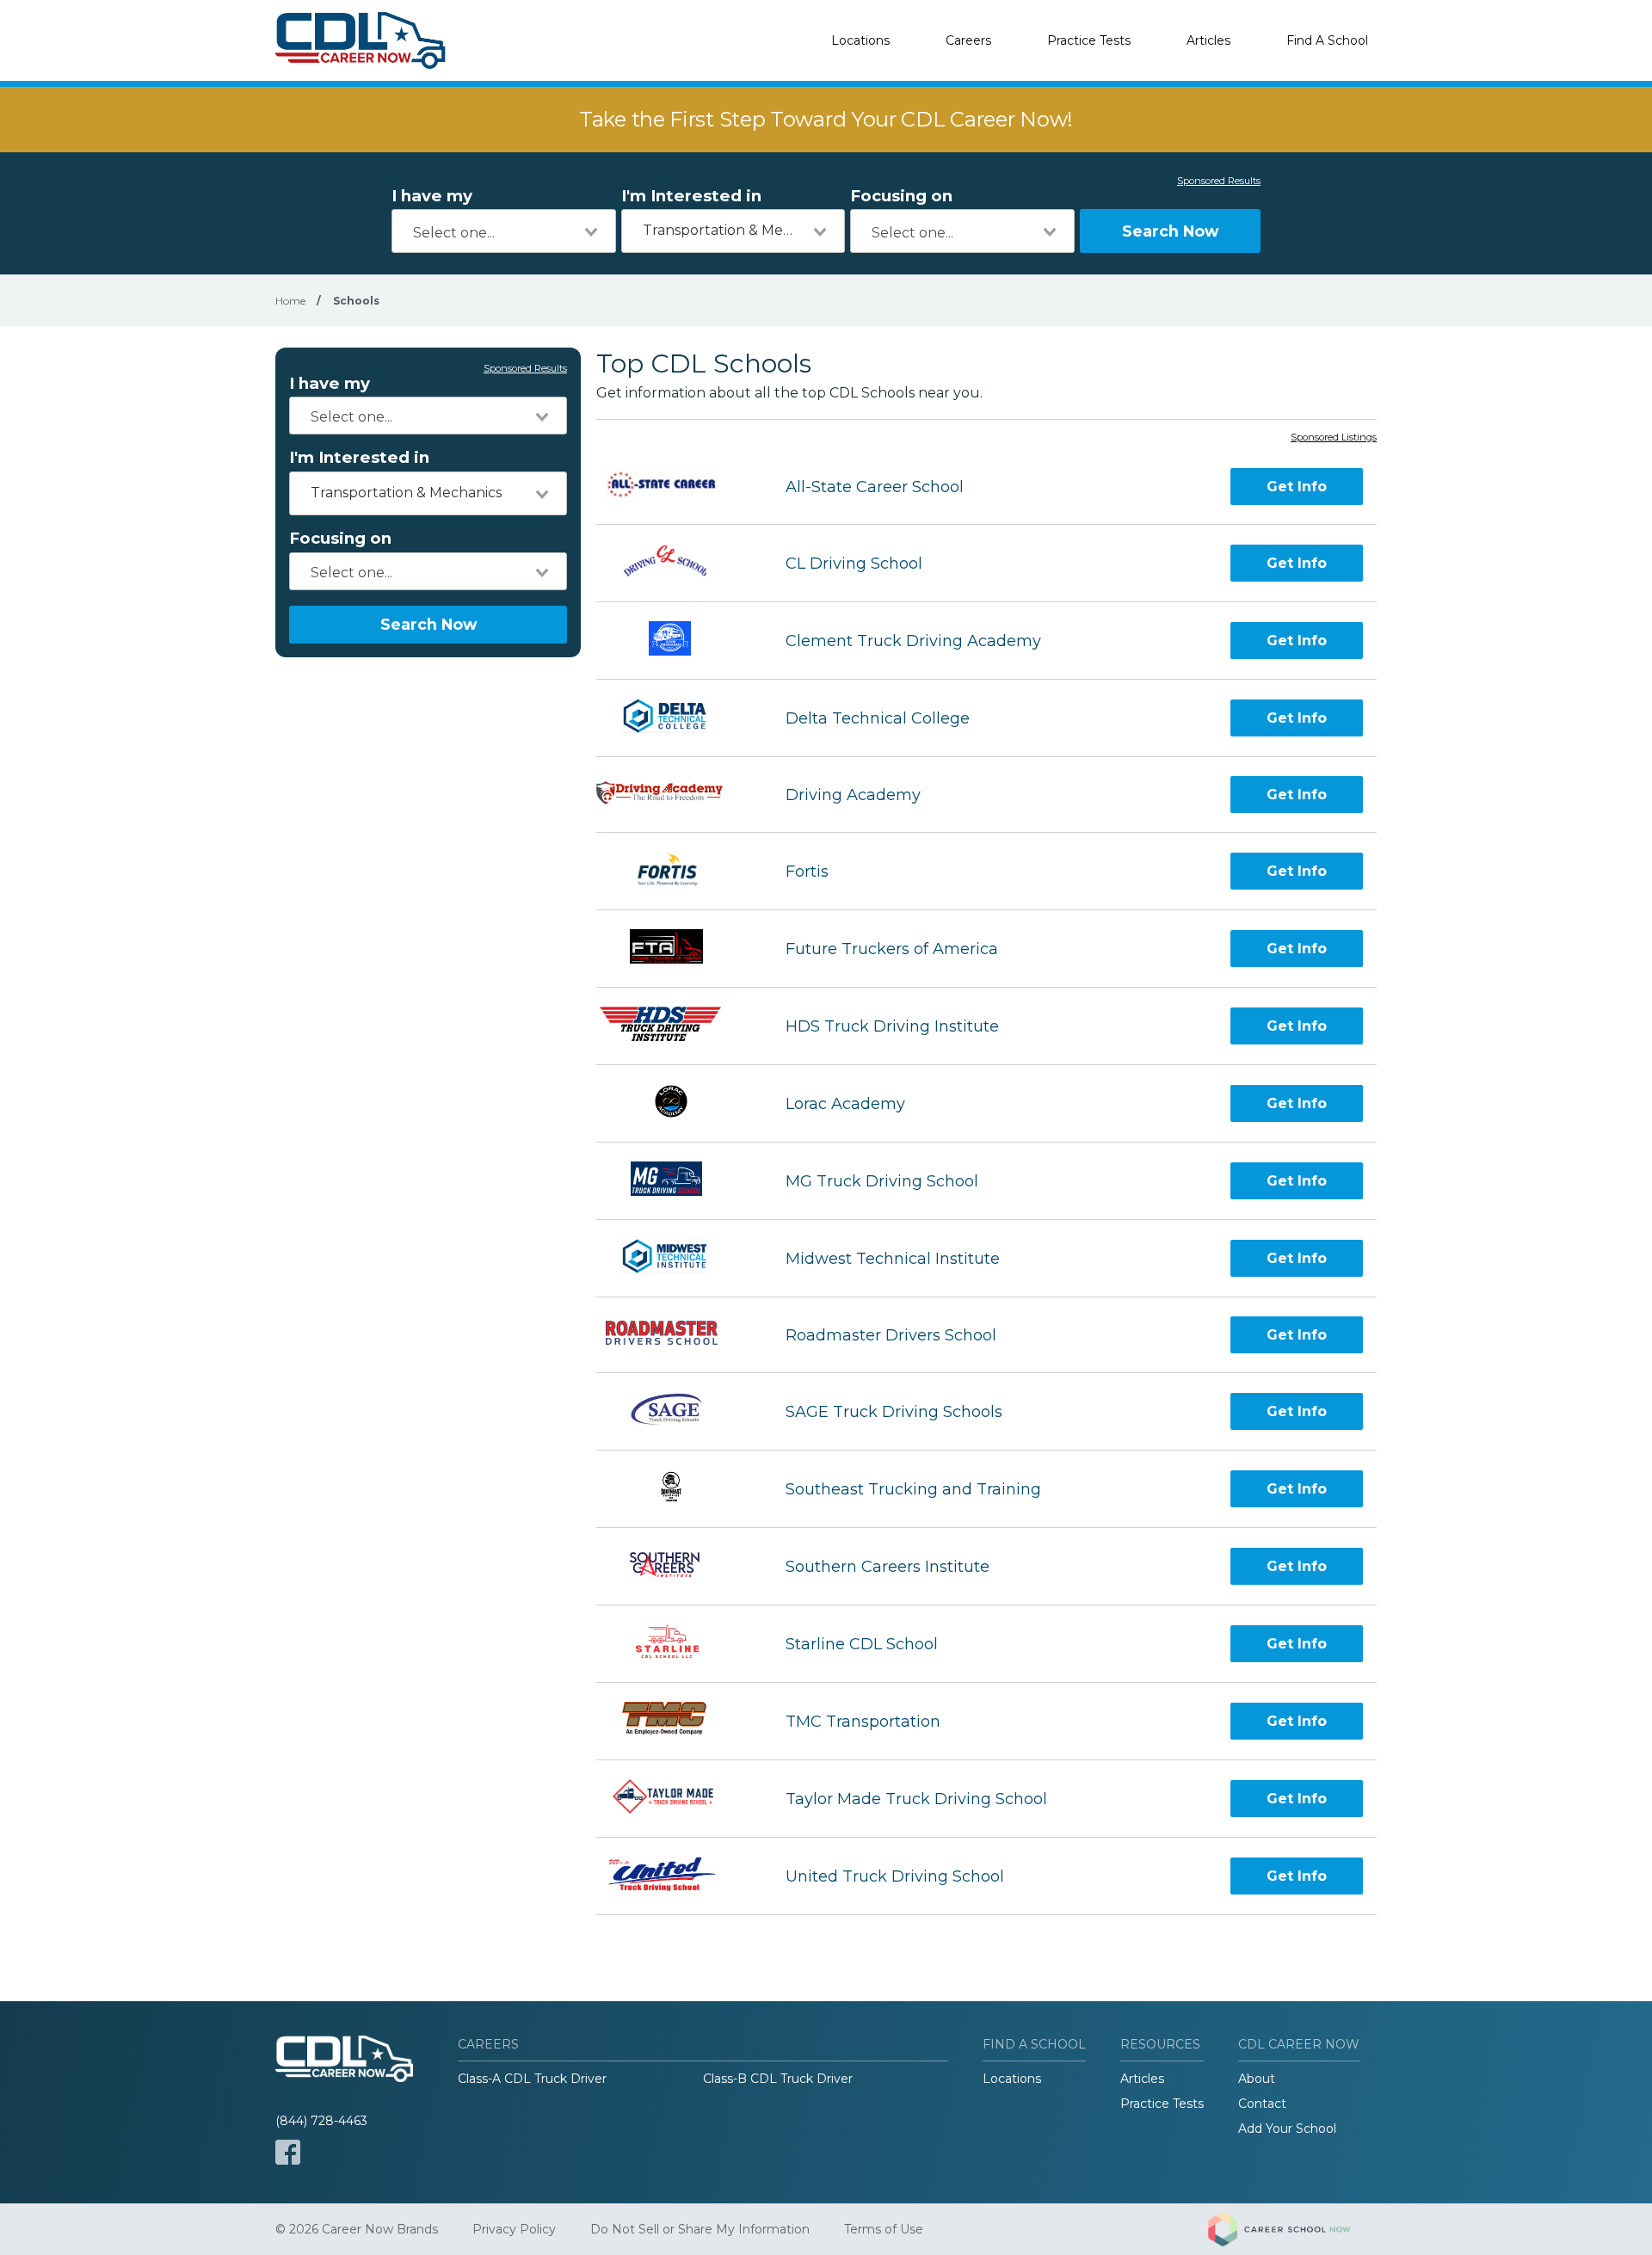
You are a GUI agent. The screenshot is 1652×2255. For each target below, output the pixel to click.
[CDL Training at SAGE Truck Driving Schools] (675, 1411)
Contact (1262, 2104)
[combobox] (504, 231)
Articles (1208, 40)
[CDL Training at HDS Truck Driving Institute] (675, 1026)
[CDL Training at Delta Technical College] (675, 718)
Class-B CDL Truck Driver (778, 2079)
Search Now (1170, 231)
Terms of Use (884, 2229)
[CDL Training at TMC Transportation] (675, 1721)
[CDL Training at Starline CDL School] (675, 1644)
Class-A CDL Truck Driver (532, 2079)
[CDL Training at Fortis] (675, 871)
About (1257, 2079)
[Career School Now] (1292, 2229)
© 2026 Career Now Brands (357, 2229)
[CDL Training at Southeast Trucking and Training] (675, 1489)
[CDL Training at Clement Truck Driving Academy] (675, 641)
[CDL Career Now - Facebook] (288, 2152)
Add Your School (1287, 2129)
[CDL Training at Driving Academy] (675, 795)
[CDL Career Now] (361, 40)
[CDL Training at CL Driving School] (676, 563)
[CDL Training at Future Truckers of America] (675, 949)
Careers (968, 40)
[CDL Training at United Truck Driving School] (675, 1876)
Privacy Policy (514, 2229)
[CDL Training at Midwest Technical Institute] (675, 1258)
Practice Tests (1089, 40)
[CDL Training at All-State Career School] (676, 487)
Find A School (1327, 40)
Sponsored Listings (1334, 438)
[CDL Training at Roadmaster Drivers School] (676, 1335)
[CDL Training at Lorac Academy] (675, 1103)
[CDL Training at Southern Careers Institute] (675, 1566)
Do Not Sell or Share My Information (700, 2229)
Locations (860, 40)
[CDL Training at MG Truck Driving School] (675, 1181)
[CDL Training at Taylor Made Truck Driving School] (675, 1799)
